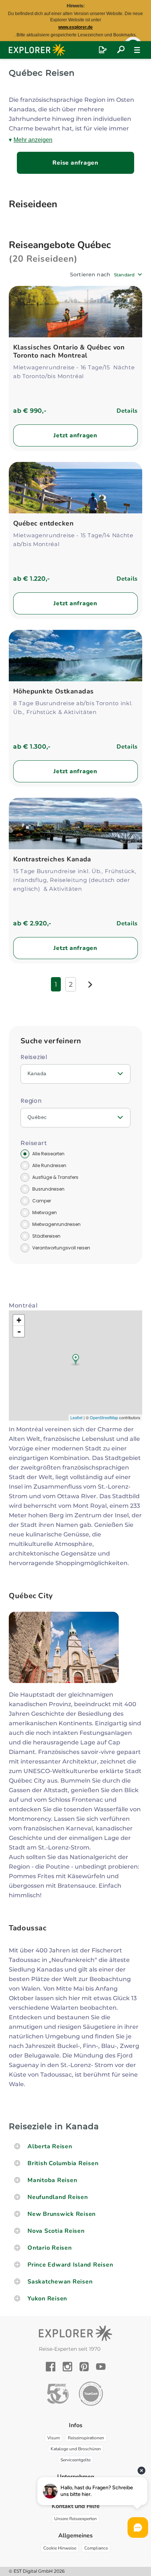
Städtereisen (46, 1236)
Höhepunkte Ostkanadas (53, 691)
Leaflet (76, 1417)
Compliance (96, 2548)
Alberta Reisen (50, 2146)
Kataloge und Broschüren (76, 2449)
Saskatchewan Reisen (60, 2282)
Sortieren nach (90, 275)
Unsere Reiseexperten (75, 2519)
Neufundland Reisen (58, 2197)
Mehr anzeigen (33, 140)
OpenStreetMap (104, 1417)
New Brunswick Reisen (62, 2214)
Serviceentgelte (75, 2460)
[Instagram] (67, 2367)
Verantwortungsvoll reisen (61, 1248)
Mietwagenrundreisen (56, 1224)
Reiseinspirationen (86, 2438)
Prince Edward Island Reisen (70, 2265)
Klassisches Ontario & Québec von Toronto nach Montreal (69, 351)
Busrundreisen (48, 1189)
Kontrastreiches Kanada (52, 859)
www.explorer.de (75, 27)
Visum (54, 2438)
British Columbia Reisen (63, 2163)
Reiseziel (34, 1057)
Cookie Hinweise (60, 2548)
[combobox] (128, 275)
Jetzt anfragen (75, 435)
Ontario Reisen (50, 2248)
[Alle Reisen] (121, 50)
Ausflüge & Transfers (55, 1177)
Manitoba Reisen (52, 2180)
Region (31, 1101)
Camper (42, 1201)
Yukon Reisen (47, 2299)
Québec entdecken (43, 523)
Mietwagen (45, 1212)
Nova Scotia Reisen (56, 2231)
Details (127, 411)
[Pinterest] (84, 2367)
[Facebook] (51, 2367)
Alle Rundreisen (49, 1165)
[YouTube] (101, 2367)
